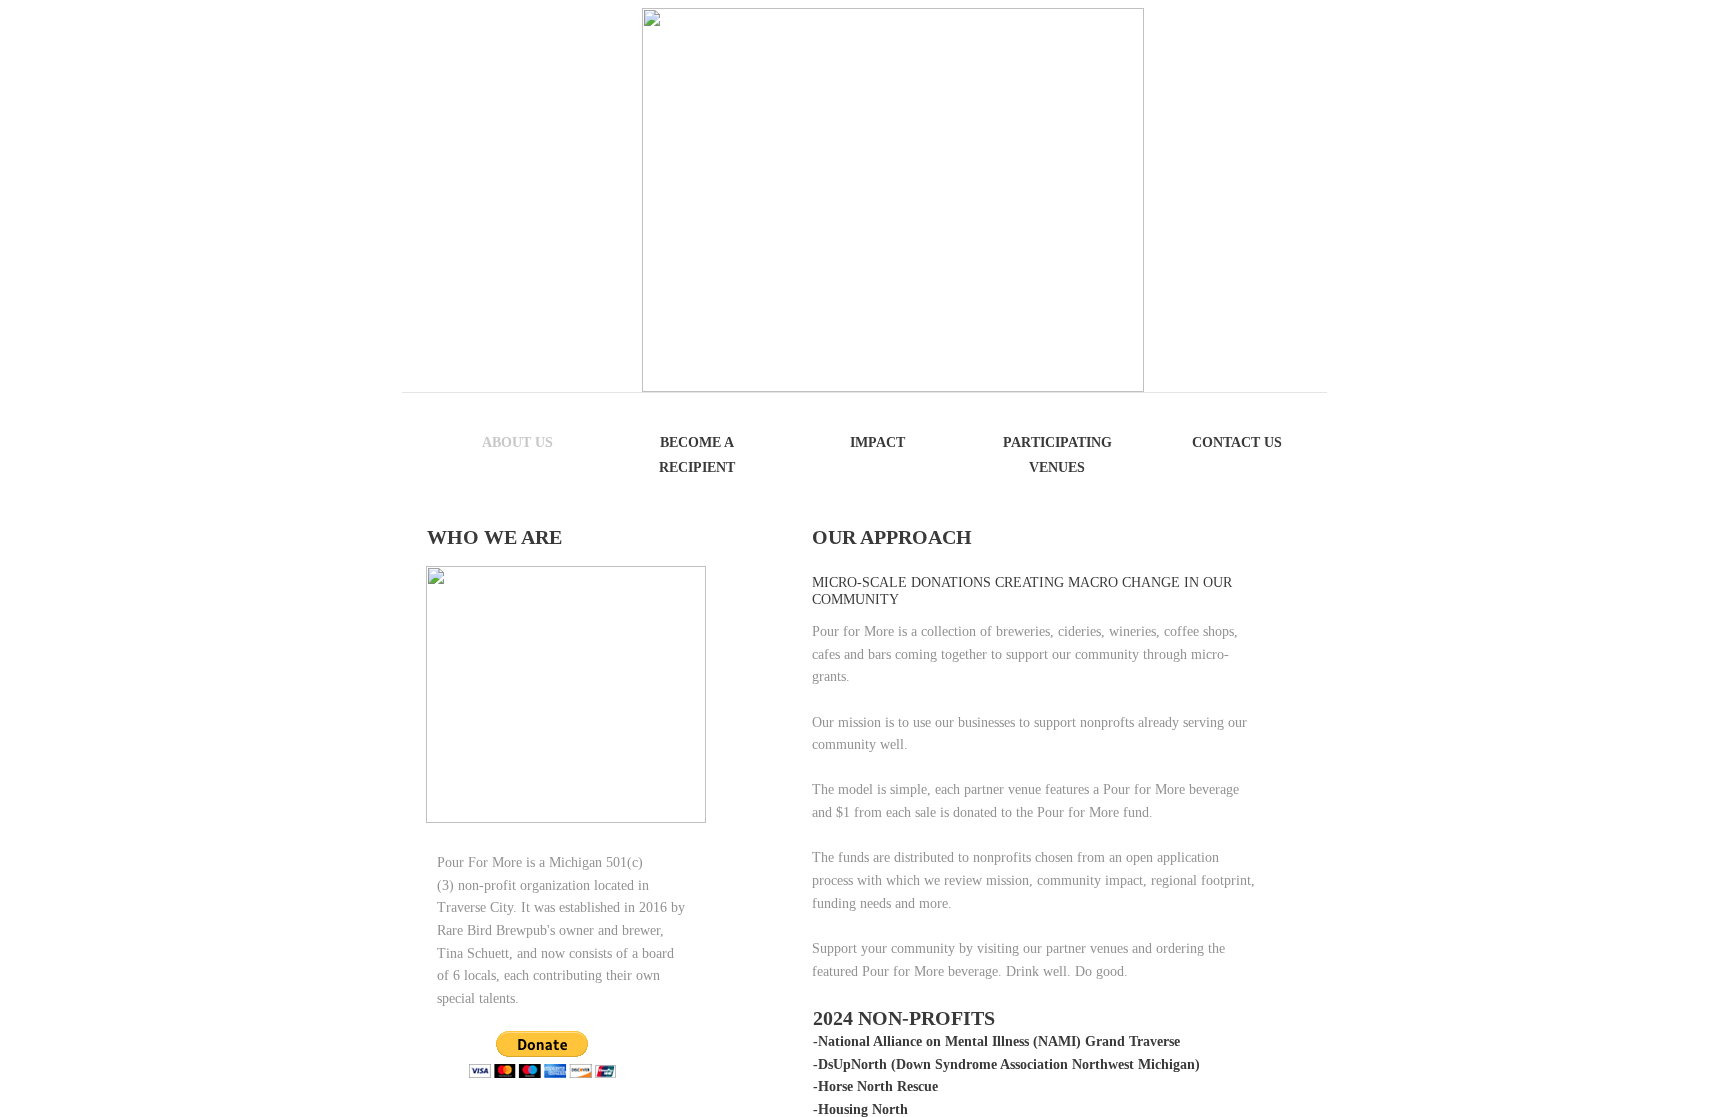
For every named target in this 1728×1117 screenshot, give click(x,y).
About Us (517, 442)
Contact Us (1237, 442)
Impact (877, 442)
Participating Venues (1057, 455)
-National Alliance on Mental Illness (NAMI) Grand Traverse (996, 1041)
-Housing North (860, 1109)
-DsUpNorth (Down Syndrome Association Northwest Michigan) (1006, 1064)
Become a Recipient (697, 455)
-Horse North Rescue (875, 1086)
